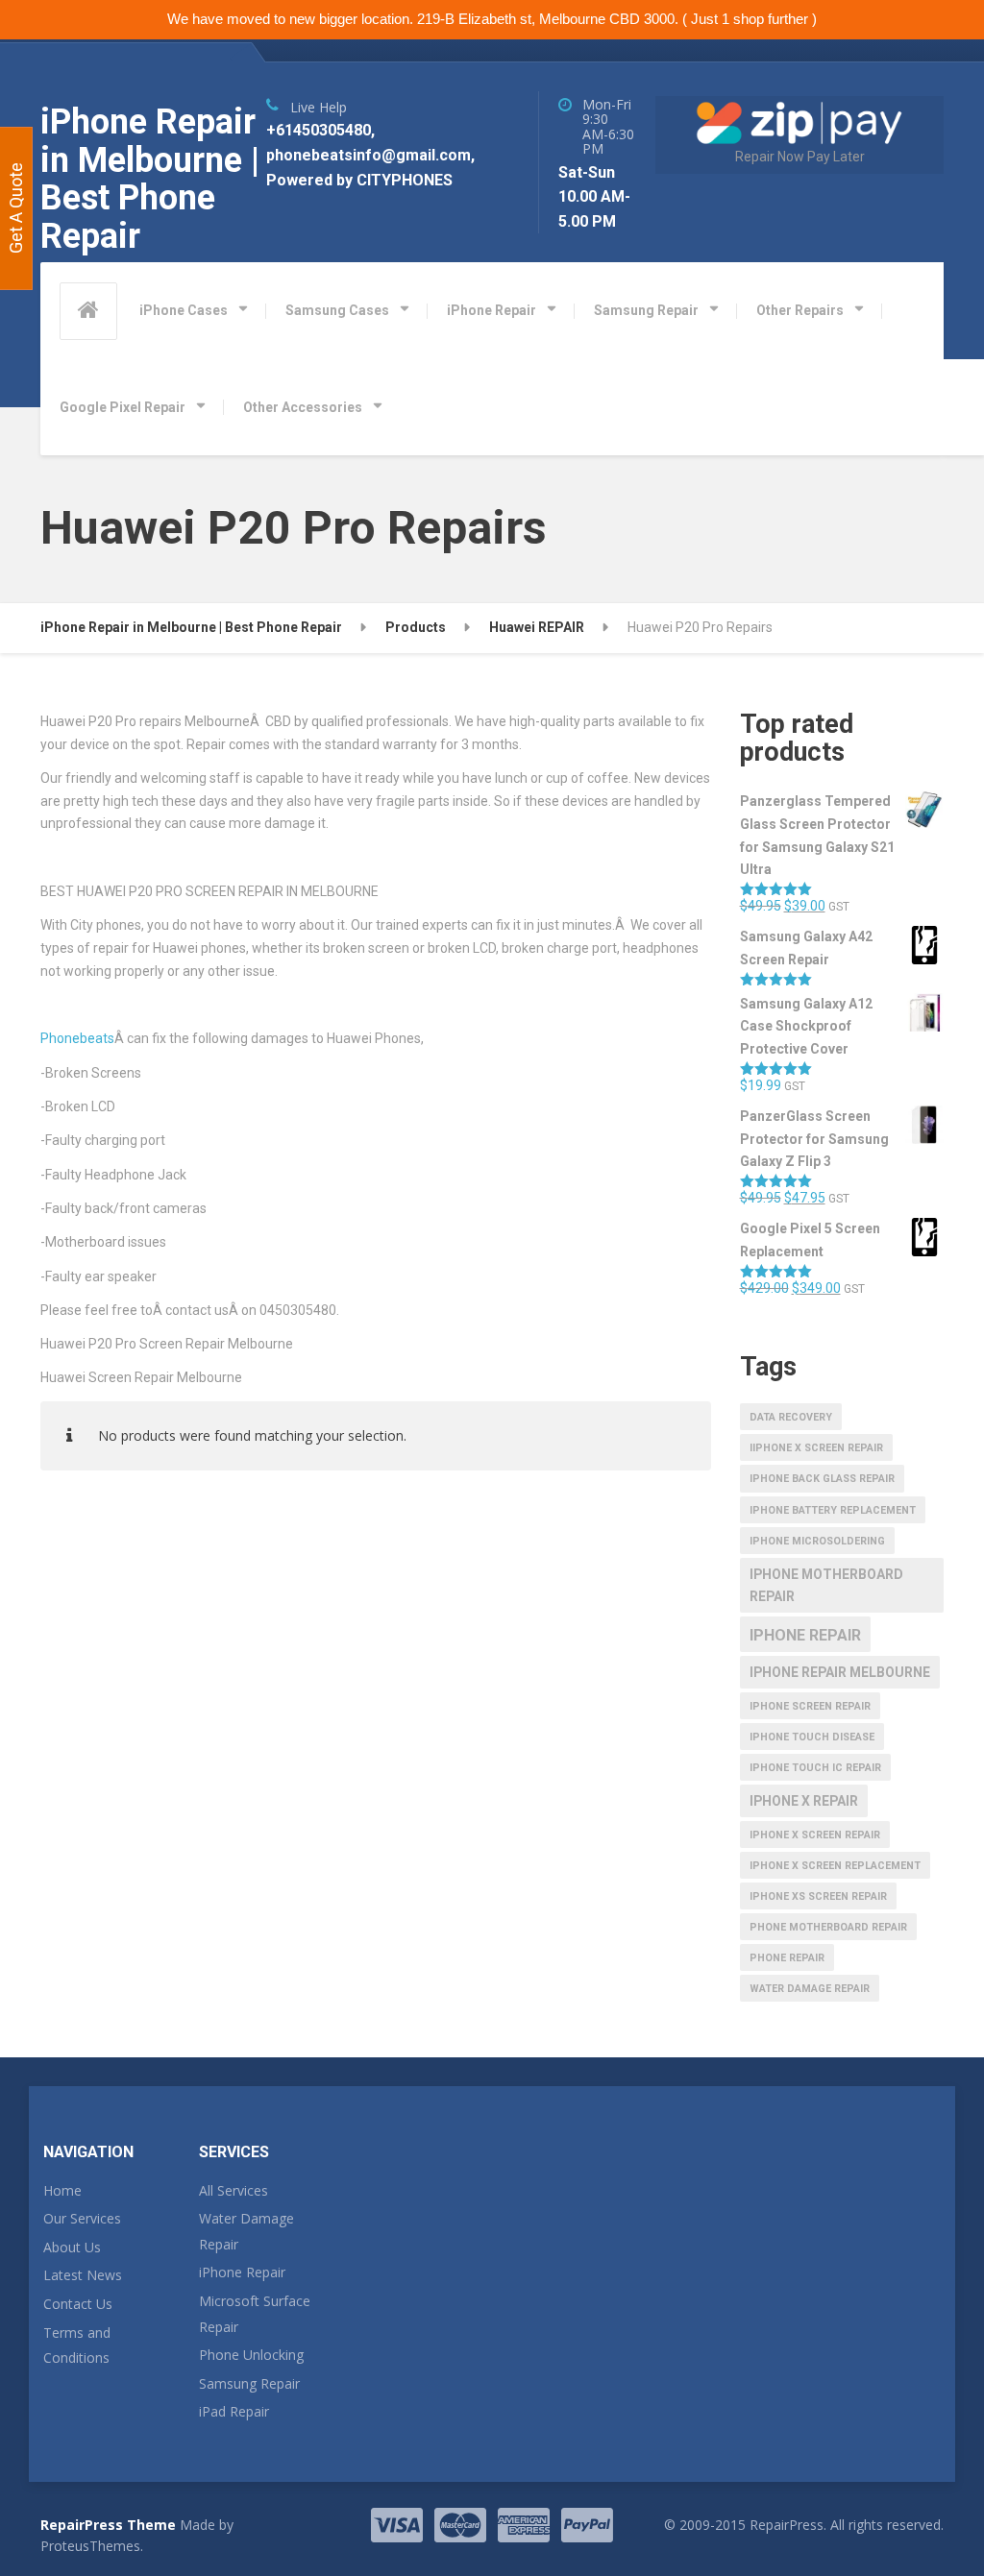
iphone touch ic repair (815, 1768)
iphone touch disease (812, 1737)
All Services (234, 2190)
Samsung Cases (337, 310)
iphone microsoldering (817, 1541)
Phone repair (787, 1958)
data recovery (791, 1417)
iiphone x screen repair (816, 1448)
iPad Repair (234, 2411)
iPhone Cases (184, 310)
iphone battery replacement (833, 1510)
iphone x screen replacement (835, 1866)
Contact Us (78, 2304)
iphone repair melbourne (840, 1672)
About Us (72, 2247)
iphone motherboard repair (826, 1586)
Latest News (83, 2275)
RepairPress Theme (108, 2525)
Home (62, 2190)
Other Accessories (303, 407)
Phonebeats (77, 1038)
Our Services (82, 2218)
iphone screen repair (810, 1706)
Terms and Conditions (77, 2345)
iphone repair (805, 1635)
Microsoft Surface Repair (255, 2314)
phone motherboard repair (828, 1927)
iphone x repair (804, 1801)
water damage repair (810, 1989)
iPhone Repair (492, 310)
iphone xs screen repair (818, 1896)
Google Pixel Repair (123, 407)
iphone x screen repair (815, 1835)
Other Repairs (800, 310)
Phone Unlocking (251, 2355)
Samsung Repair (646, 310)
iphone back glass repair (822, 1479)
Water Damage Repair (246, 2231)
